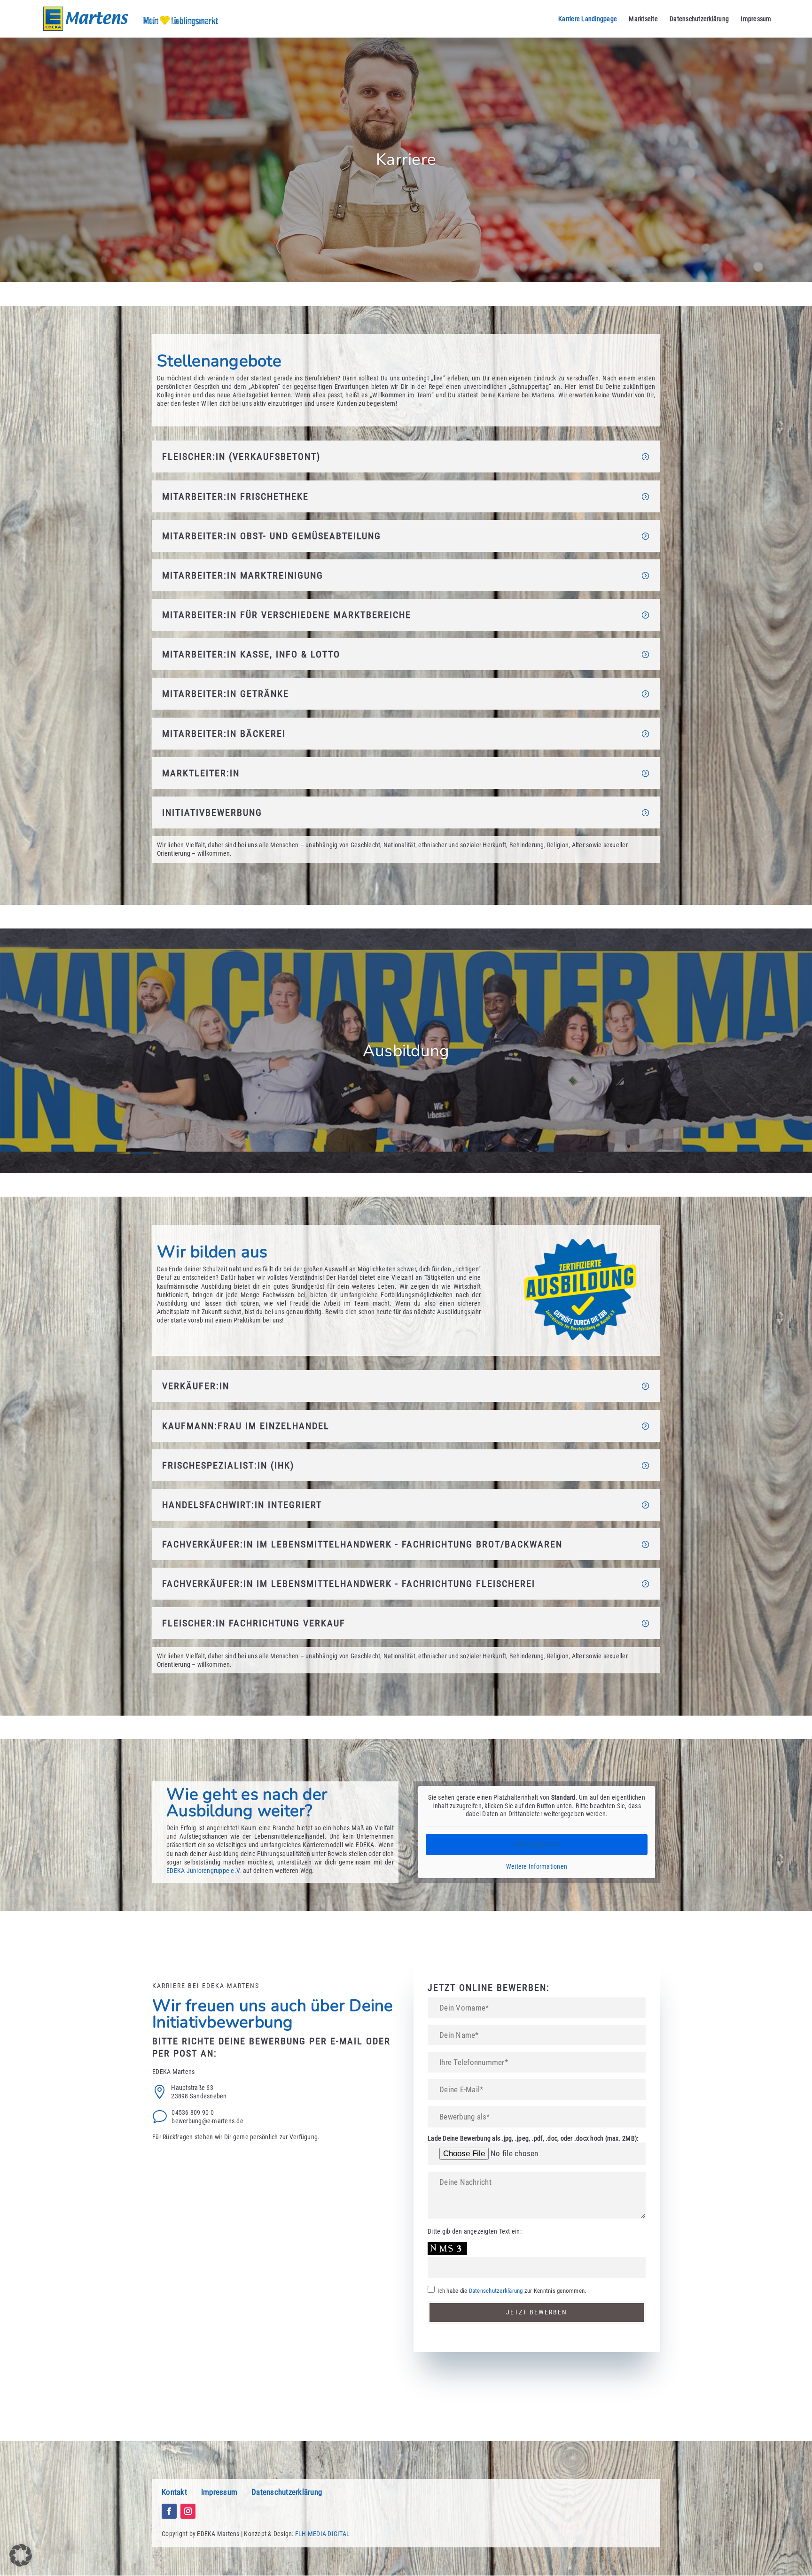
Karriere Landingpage (588, 19)
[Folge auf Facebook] (169, 2511)
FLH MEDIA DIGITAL (322, 2534)
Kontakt (174, 2492)
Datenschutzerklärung (699, 19)
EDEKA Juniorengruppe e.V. (204, 1871)
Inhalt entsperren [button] (536, 1844)
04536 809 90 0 (193, 2112)
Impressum (756, 19)
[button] (21, 2555)
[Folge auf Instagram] (188, 2511)
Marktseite (643, 19)
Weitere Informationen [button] (537, 1866)
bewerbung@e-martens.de (207, 2121)
